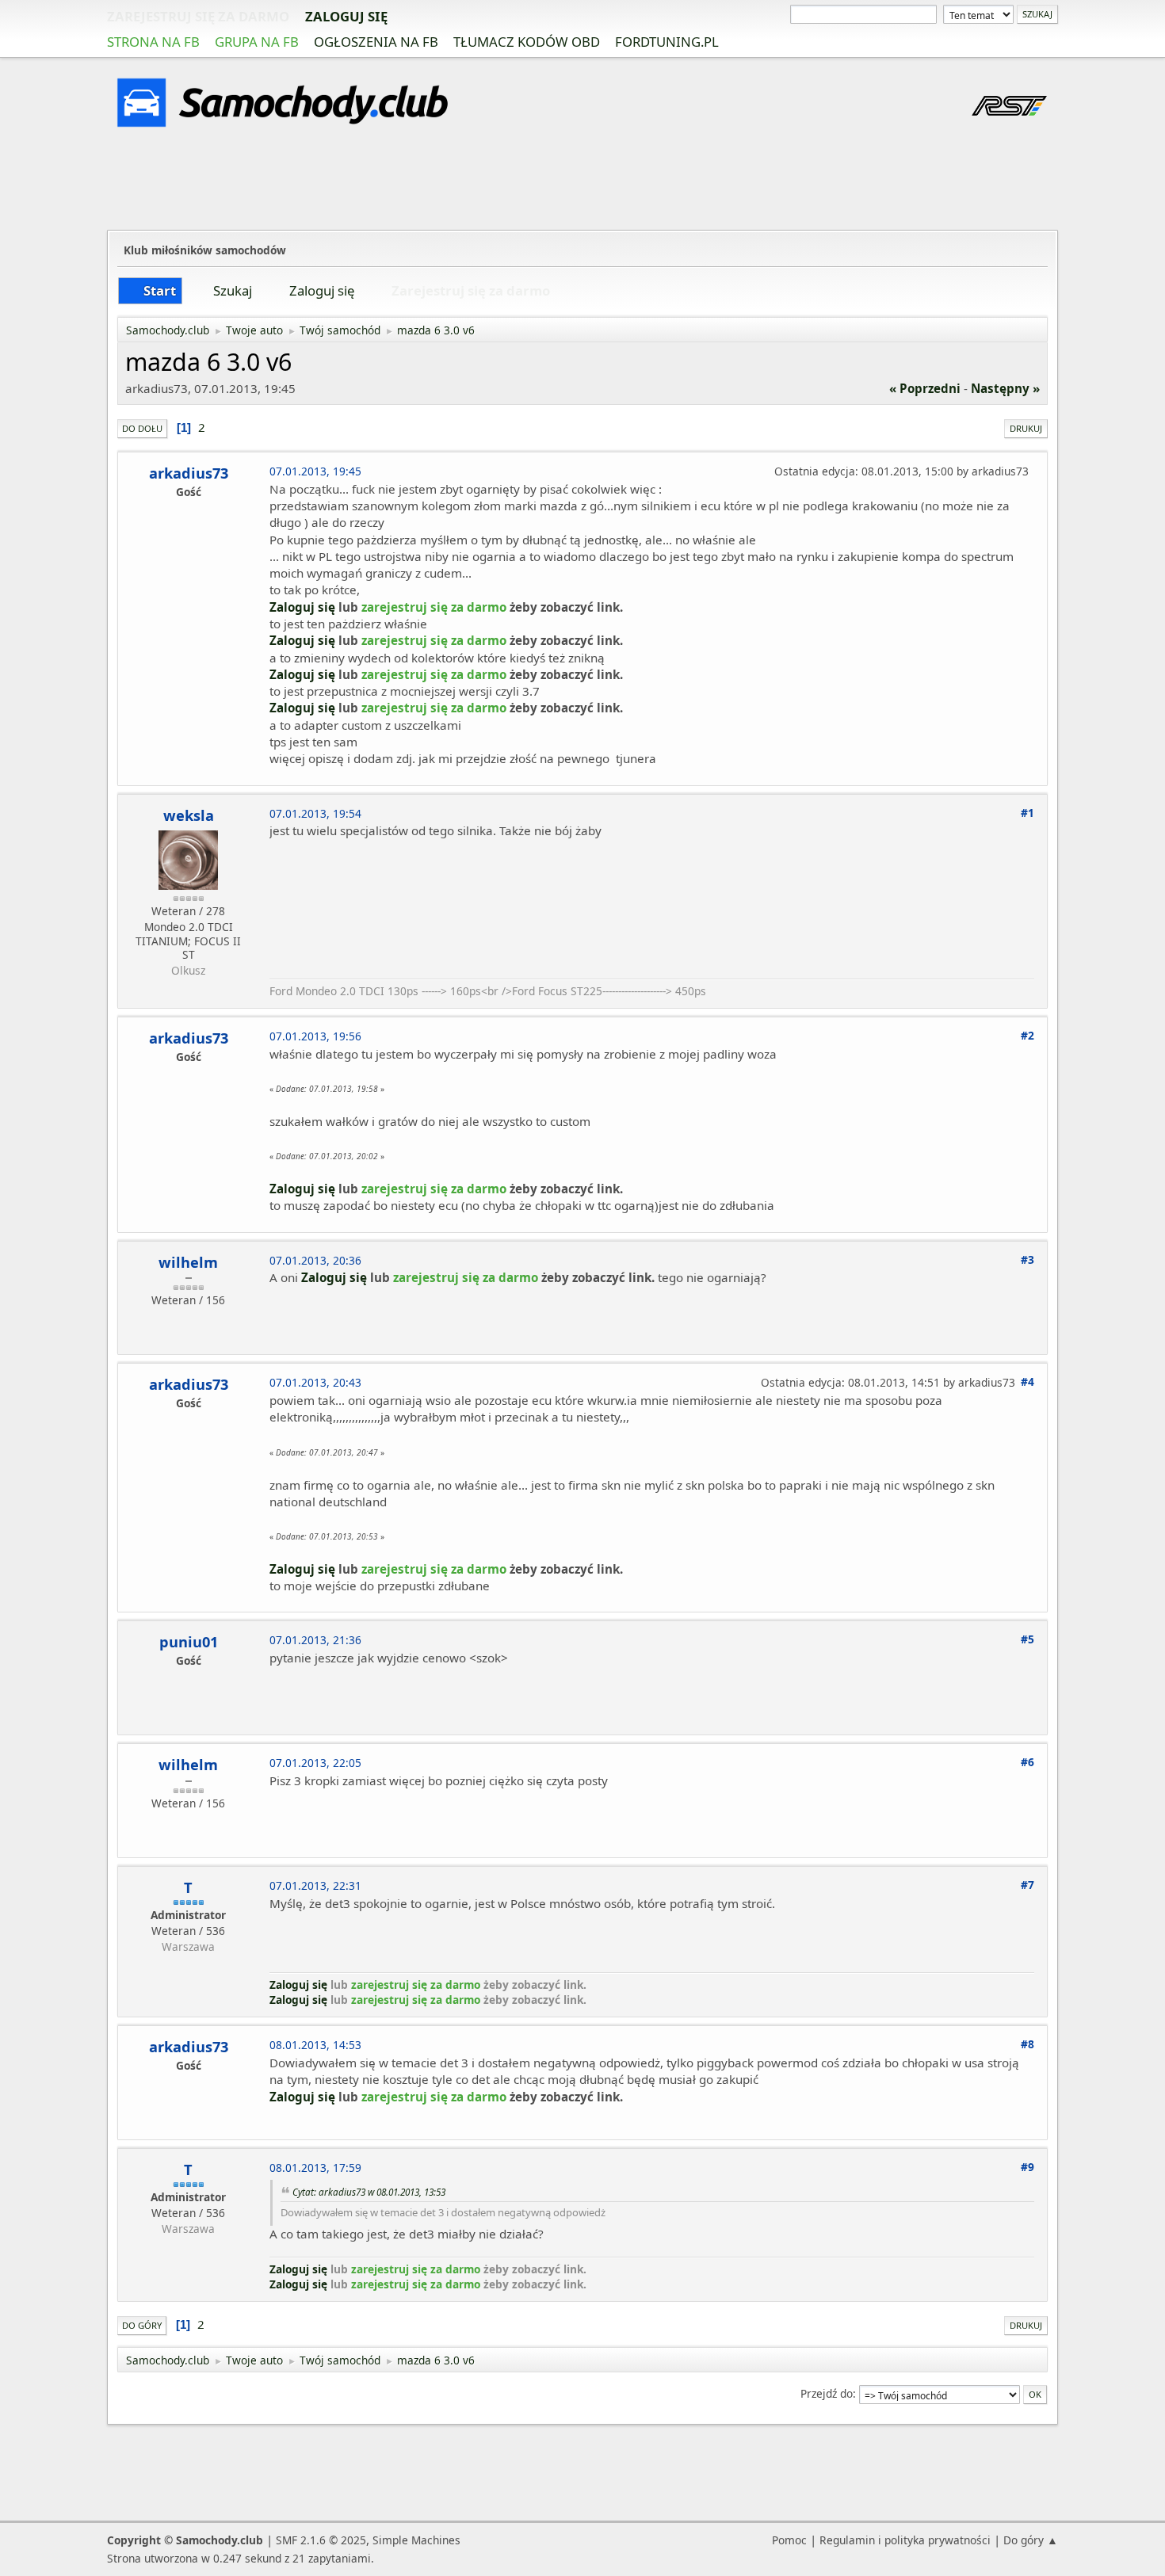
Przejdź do (827, 2393)
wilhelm (188, 1262)
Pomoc (789, 2540)
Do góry (142, 2325)
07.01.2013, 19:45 (315, 471)
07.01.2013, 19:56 (315, 1036)
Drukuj (1026, 428)
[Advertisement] (582, 181)
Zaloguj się (346, 16)
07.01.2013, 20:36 (315, 1260)
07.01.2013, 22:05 (315, 1763)
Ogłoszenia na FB (376, 42)
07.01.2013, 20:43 (315, 1382)
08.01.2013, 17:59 (315, 2168)
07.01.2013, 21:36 (315, 1640)
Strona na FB (153, 42)
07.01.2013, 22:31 (315, 1885)
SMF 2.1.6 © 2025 (321, 2540)
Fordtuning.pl (667, 42)
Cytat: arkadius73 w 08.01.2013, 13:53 (369, 2192)
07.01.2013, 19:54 (315, 813)
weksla (189, 815)
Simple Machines (416, 2540)
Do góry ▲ (1031, 2540)
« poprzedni (925, 388)
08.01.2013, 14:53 (315, 2045)
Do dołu (142, 428)
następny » (1005, 388)
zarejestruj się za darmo (198, 16)
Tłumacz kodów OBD (527, 42)
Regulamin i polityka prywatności (905, 2540)
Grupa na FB (257, 42)
